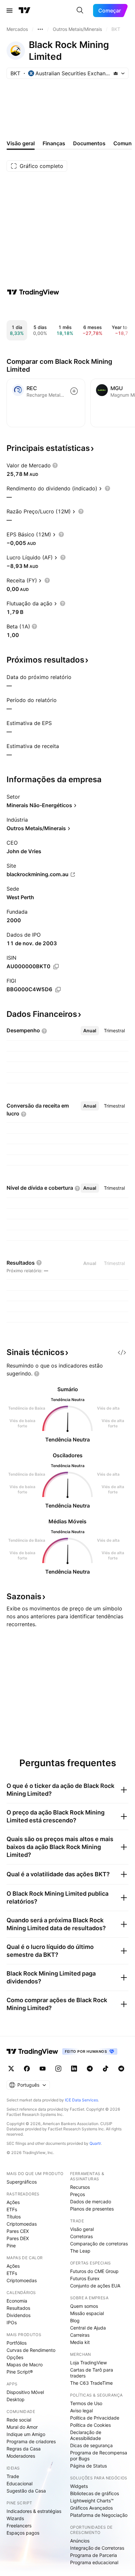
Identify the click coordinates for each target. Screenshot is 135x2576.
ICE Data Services (81, 2100)
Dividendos (19, 2315)
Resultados (18, 2308)
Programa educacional (94, 2562)
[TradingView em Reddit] (121, 2069)
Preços (77, 2194)
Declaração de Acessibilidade (86, 2435)
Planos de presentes (92, 2209)
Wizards (15, 2518)
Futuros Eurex (85, 2278)
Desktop (16, 2399)
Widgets (79, 2486)
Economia (17, 2301)
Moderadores (21, 2456)
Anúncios (80, 2541)
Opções (15, 2357)
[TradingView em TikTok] (106, 2069)
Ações (13, 2202)
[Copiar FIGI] (58, 990)
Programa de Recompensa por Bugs (99, 2456)
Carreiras (80, 2335)
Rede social (19, 2420)
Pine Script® (20, 2372)
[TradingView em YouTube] (43, 2069)
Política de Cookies (90, 2425)
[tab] (90, 1031)
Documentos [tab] (89, 143)
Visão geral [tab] (21, 143)
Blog (75, 2320)
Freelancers (19, 2526)
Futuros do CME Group (94, 2271)
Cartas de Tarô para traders (92, 2373)
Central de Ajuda (88, 2328)
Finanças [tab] (54, 143)
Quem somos (84, 2306)
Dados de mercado (91, 2201)
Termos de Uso (86, 2403)
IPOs (12, 2322)
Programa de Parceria (94, 2555)
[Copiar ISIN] (56, 967)
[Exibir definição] (55, 465)
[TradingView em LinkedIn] (74, 2069)
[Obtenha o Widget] (122, 1352)
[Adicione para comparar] (74, 391)
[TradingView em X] (11, 2069)
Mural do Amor (22, 2427)
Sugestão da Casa (26, 2491)
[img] (116, 73)
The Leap (80, 2251)
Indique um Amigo (26, 2434)
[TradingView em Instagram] (58, 2069)
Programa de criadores (31, 2441)
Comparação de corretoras (99, 2244)
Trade (13, 2476)
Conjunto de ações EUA (95, 2286)
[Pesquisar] (80, 11)
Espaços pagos (23, 2533)
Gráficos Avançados (91, 2508)
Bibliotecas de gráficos (95, 2493)
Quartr (95, 2143)
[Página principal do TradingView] (25, 11)
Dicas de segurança (91, 2445)
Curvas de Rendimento (31, 2350)
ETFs (12, 2209)
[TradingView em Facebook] (27, 2069)
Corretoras (81, 2236)
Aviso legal (81, 2411)
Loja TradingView (88, 2363)
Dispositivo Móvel (25, 2392)
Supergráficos (22, 2182)
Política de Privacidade (95, 2418)
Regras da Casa (24, 2449)
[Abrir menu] (10, 11)
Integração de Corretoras (97, 2548)
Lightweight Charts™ (92, 2501)
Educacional (19, 2483)
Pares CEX (18, 2231)
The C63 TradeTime (91, 2383)
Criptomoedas (22, 2224)
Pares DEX (18, 2238)
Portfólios (17, 2343)
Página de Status (88, 2466)
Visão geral (82, 2229)
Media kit (80, 2342)
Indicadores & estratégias (34, 2511)
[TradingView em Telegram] (90, 2069)
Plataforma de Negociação (99, 2515)
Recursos (80, 2187)
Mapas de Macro (25, 2365)
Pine (11, 2246)
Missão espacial (87, 2313)
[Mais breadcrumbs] (40, 29)
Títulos (14, 2217)
